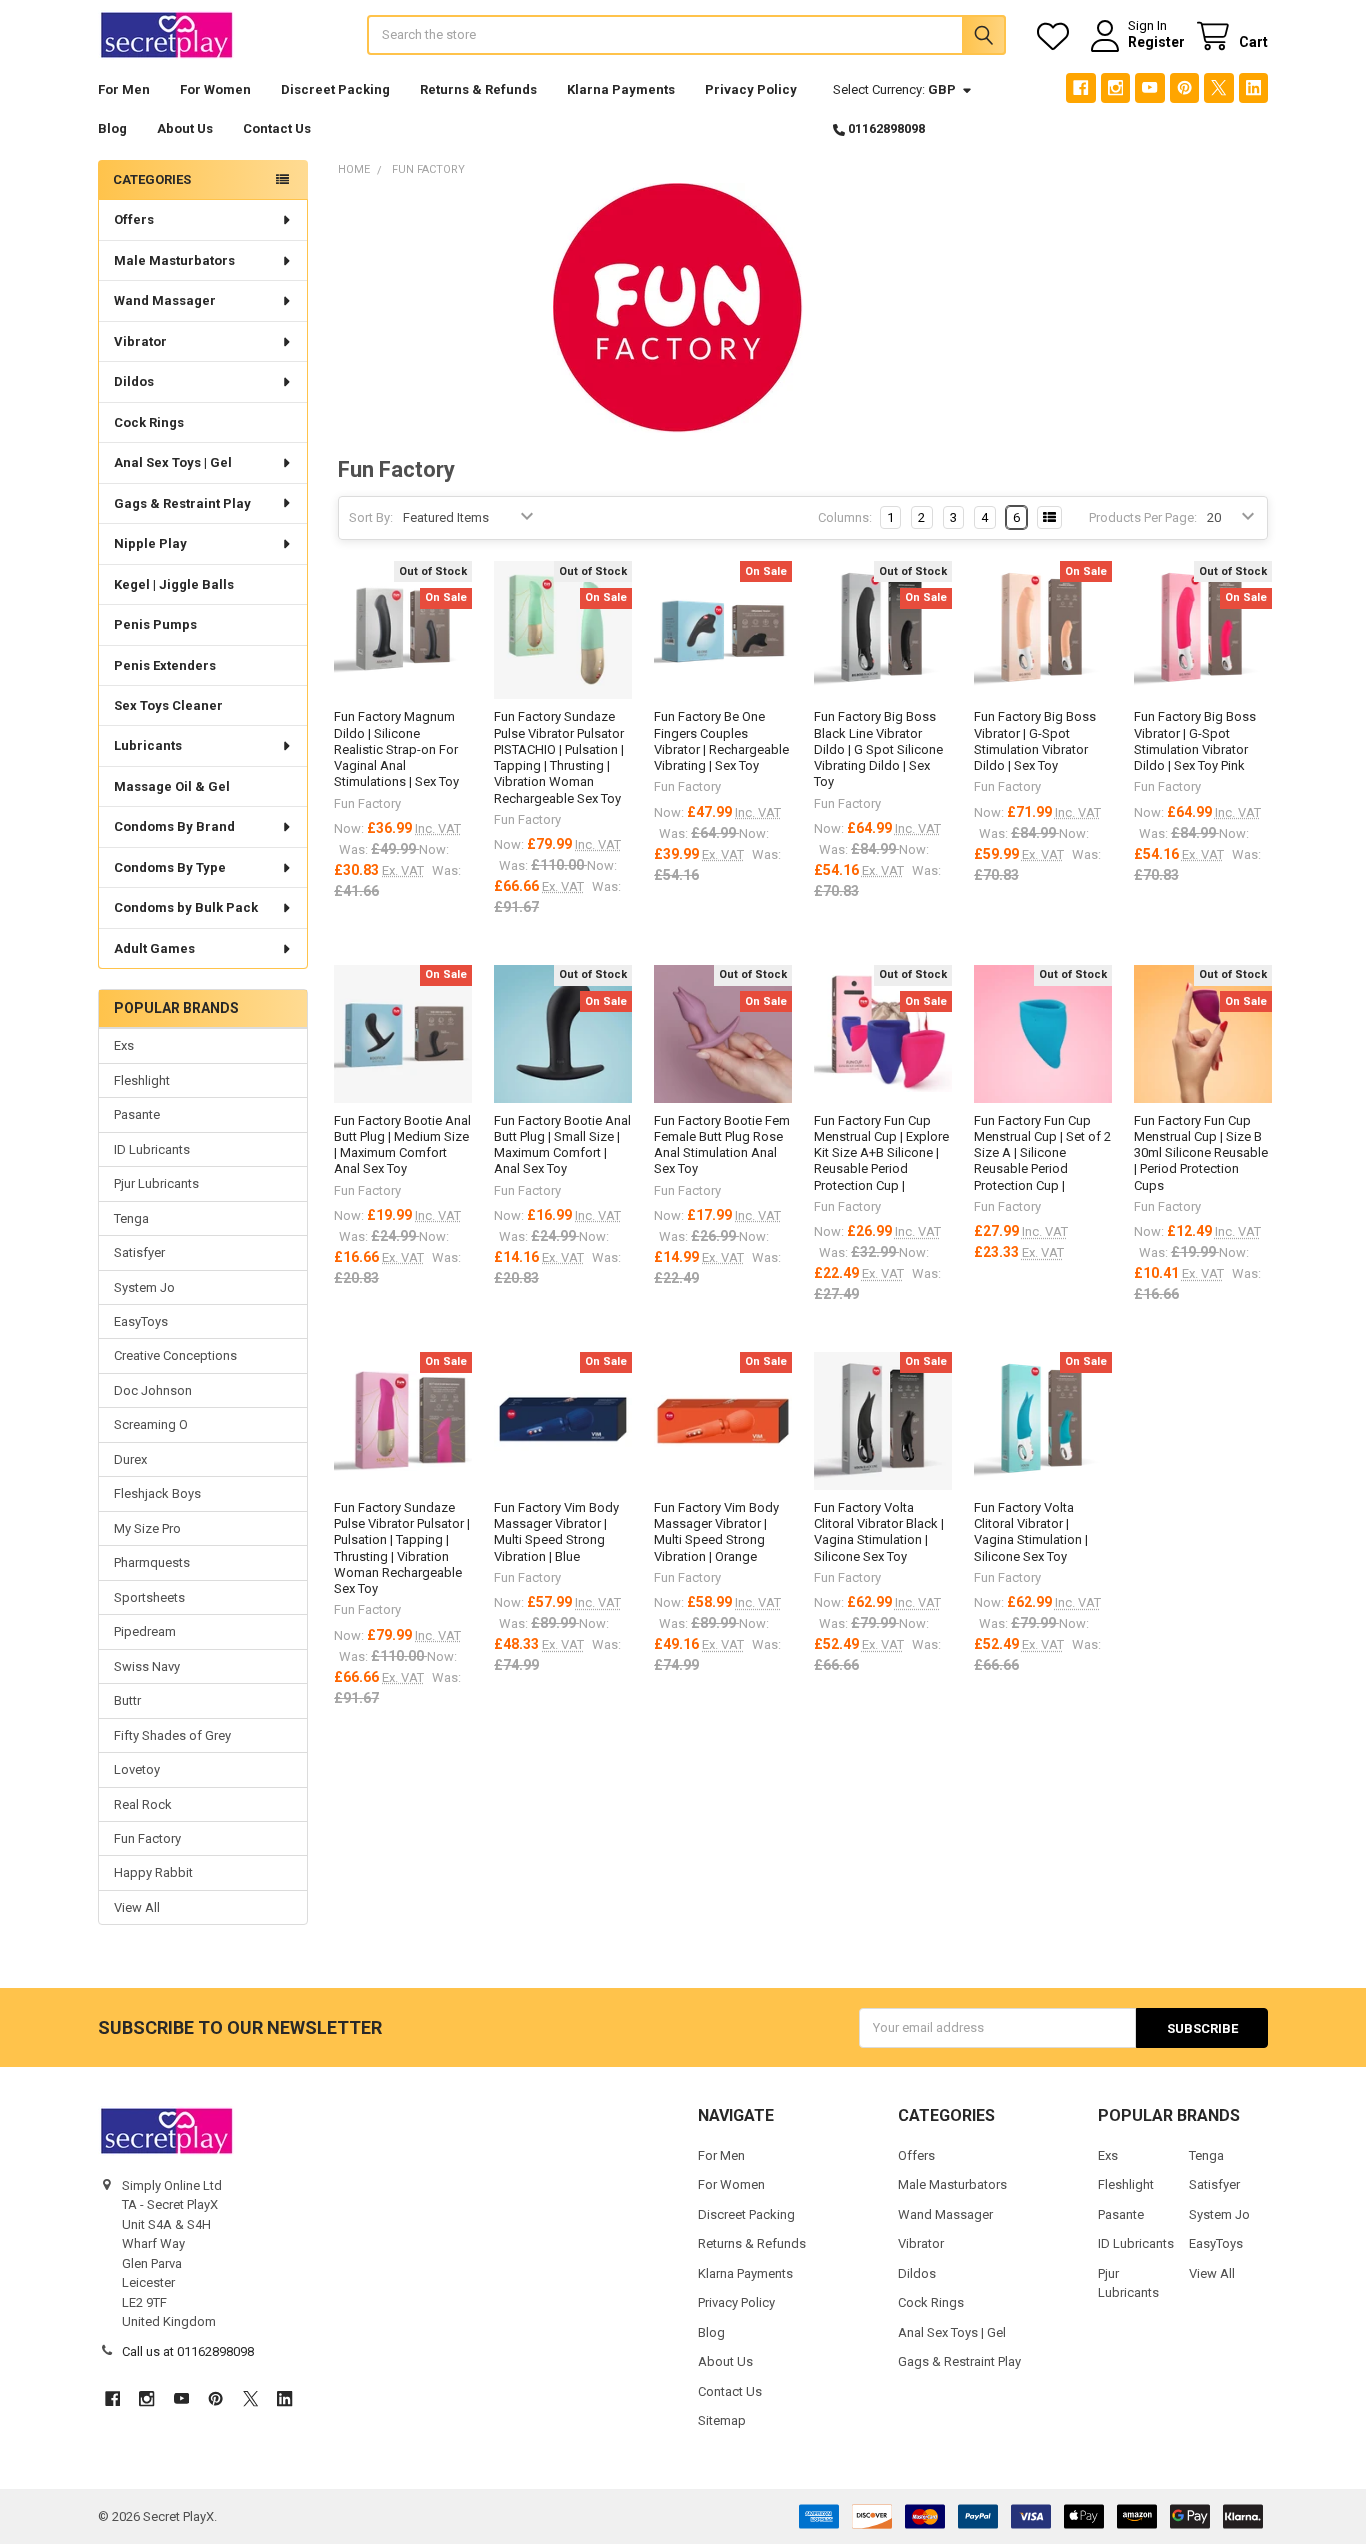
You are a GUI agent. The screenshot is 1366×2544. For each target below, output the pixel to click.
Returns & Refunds (478, 89)
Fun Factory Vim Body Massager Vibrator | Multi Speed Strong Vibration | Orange (716, 1532)
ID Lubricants (152, 1149)
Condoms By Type (170, 867)
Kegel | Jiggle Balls (174, 584)
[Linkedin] (1253, 87)
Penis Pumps (155, 624)
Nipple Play (150, 543)
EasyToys (141, 1321)
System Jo (144, 1287)
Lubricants (148, 745)
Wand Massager (165, 300)
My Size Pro (147, 1528)
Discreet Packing (335, 89)
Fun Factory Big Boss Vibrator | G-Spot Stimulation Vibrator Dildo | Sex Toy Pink (1195, 741)
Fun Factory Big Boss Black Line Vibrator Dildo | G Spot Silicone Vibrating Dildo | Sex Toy (878, 749)
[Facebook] (1080, 87)
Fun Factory (147, 1838)
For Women (215, 89)
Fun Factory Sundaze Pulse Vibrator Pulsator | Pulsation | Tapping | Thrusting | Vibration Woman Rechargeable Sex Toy (402, 1548)
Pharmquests (152, 1562)
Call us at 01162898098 (188, 2351)
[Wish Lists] (1057, 36)
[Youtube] (1149, 87)
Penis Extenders (165, 665)
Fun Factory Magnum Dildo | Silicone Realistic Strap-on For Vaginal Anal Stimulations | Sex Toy (396, 749)
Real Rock (143, 1804)
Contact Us (277, 128)
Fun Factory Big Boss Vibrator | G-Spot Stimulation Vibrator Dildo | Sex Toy (1035, 741)
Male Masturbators (174, 260)
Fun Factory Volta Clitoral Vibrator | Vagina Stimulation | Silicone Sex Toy (1031, 1532)
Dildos (134, 381)
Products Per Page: (1143, 517)
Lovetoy (137, 1769)
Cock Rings (149, 422)
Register (1156, 42)
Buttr (127, 1700)
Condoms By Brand (174, 826)
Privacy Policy (751, 89)
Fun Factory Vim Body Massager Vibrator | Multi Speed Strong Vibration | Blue (556, 1532)
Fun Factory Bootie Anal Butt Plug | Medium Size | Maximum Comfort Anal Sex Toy (402, 1145)
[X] (1218, 87)
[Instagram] (1115, 87)
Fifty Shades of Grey (172, 1735)
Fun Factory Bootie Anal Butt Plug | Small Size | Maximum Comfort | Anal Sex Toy (562, 1145)
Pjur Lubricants (156, 1183)
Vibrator (140, 341)
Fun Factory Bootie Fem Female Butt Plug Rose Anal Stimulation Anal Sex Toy (722, 1145)
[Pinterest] (1184, 87)
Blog (112, 128)
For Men (124, 89)
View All (137, 1907)
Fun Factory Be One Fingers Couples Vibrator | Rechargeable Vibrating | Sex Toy (721, 741)
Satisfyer (139, 1252)
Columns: (845, 517)
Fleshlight (142, 1080)
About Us (185, 128)
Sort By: (371, 517)
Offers (134, 219)
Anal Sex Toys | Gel (173, 462)
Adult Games (154, 948)
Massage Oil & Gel (172, 786)
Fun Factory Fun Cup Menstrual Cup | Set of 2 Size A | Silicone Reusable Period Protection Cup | (1042, 1153)
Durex (130, 1459)
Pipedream (145, 1631)
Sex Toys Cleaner (168, 705)
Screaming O (151, 1424)
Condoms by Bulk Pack (186, 907)
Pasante (137, 1114)
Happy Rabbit (153, 1872)
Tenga (131, 1218)
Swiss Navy (147, 1666)
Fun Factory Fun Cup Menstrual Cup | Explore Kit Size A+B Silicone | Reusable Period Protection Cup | (881, 1153)
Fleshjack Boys (157, 1493)
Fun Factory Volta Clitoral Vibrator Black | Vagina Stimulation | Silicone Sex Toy (879, 1532)
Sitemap (722, 2420)
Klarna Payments (621, 89)
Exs (124, 1045)
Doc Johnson (153, 1390)
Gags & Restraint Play (182, 503)
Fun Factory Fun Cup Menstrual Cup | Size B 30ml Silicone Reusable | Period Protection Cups (1201, 1153)
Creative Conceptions (175, 1355)
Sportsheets (149, 1597)
